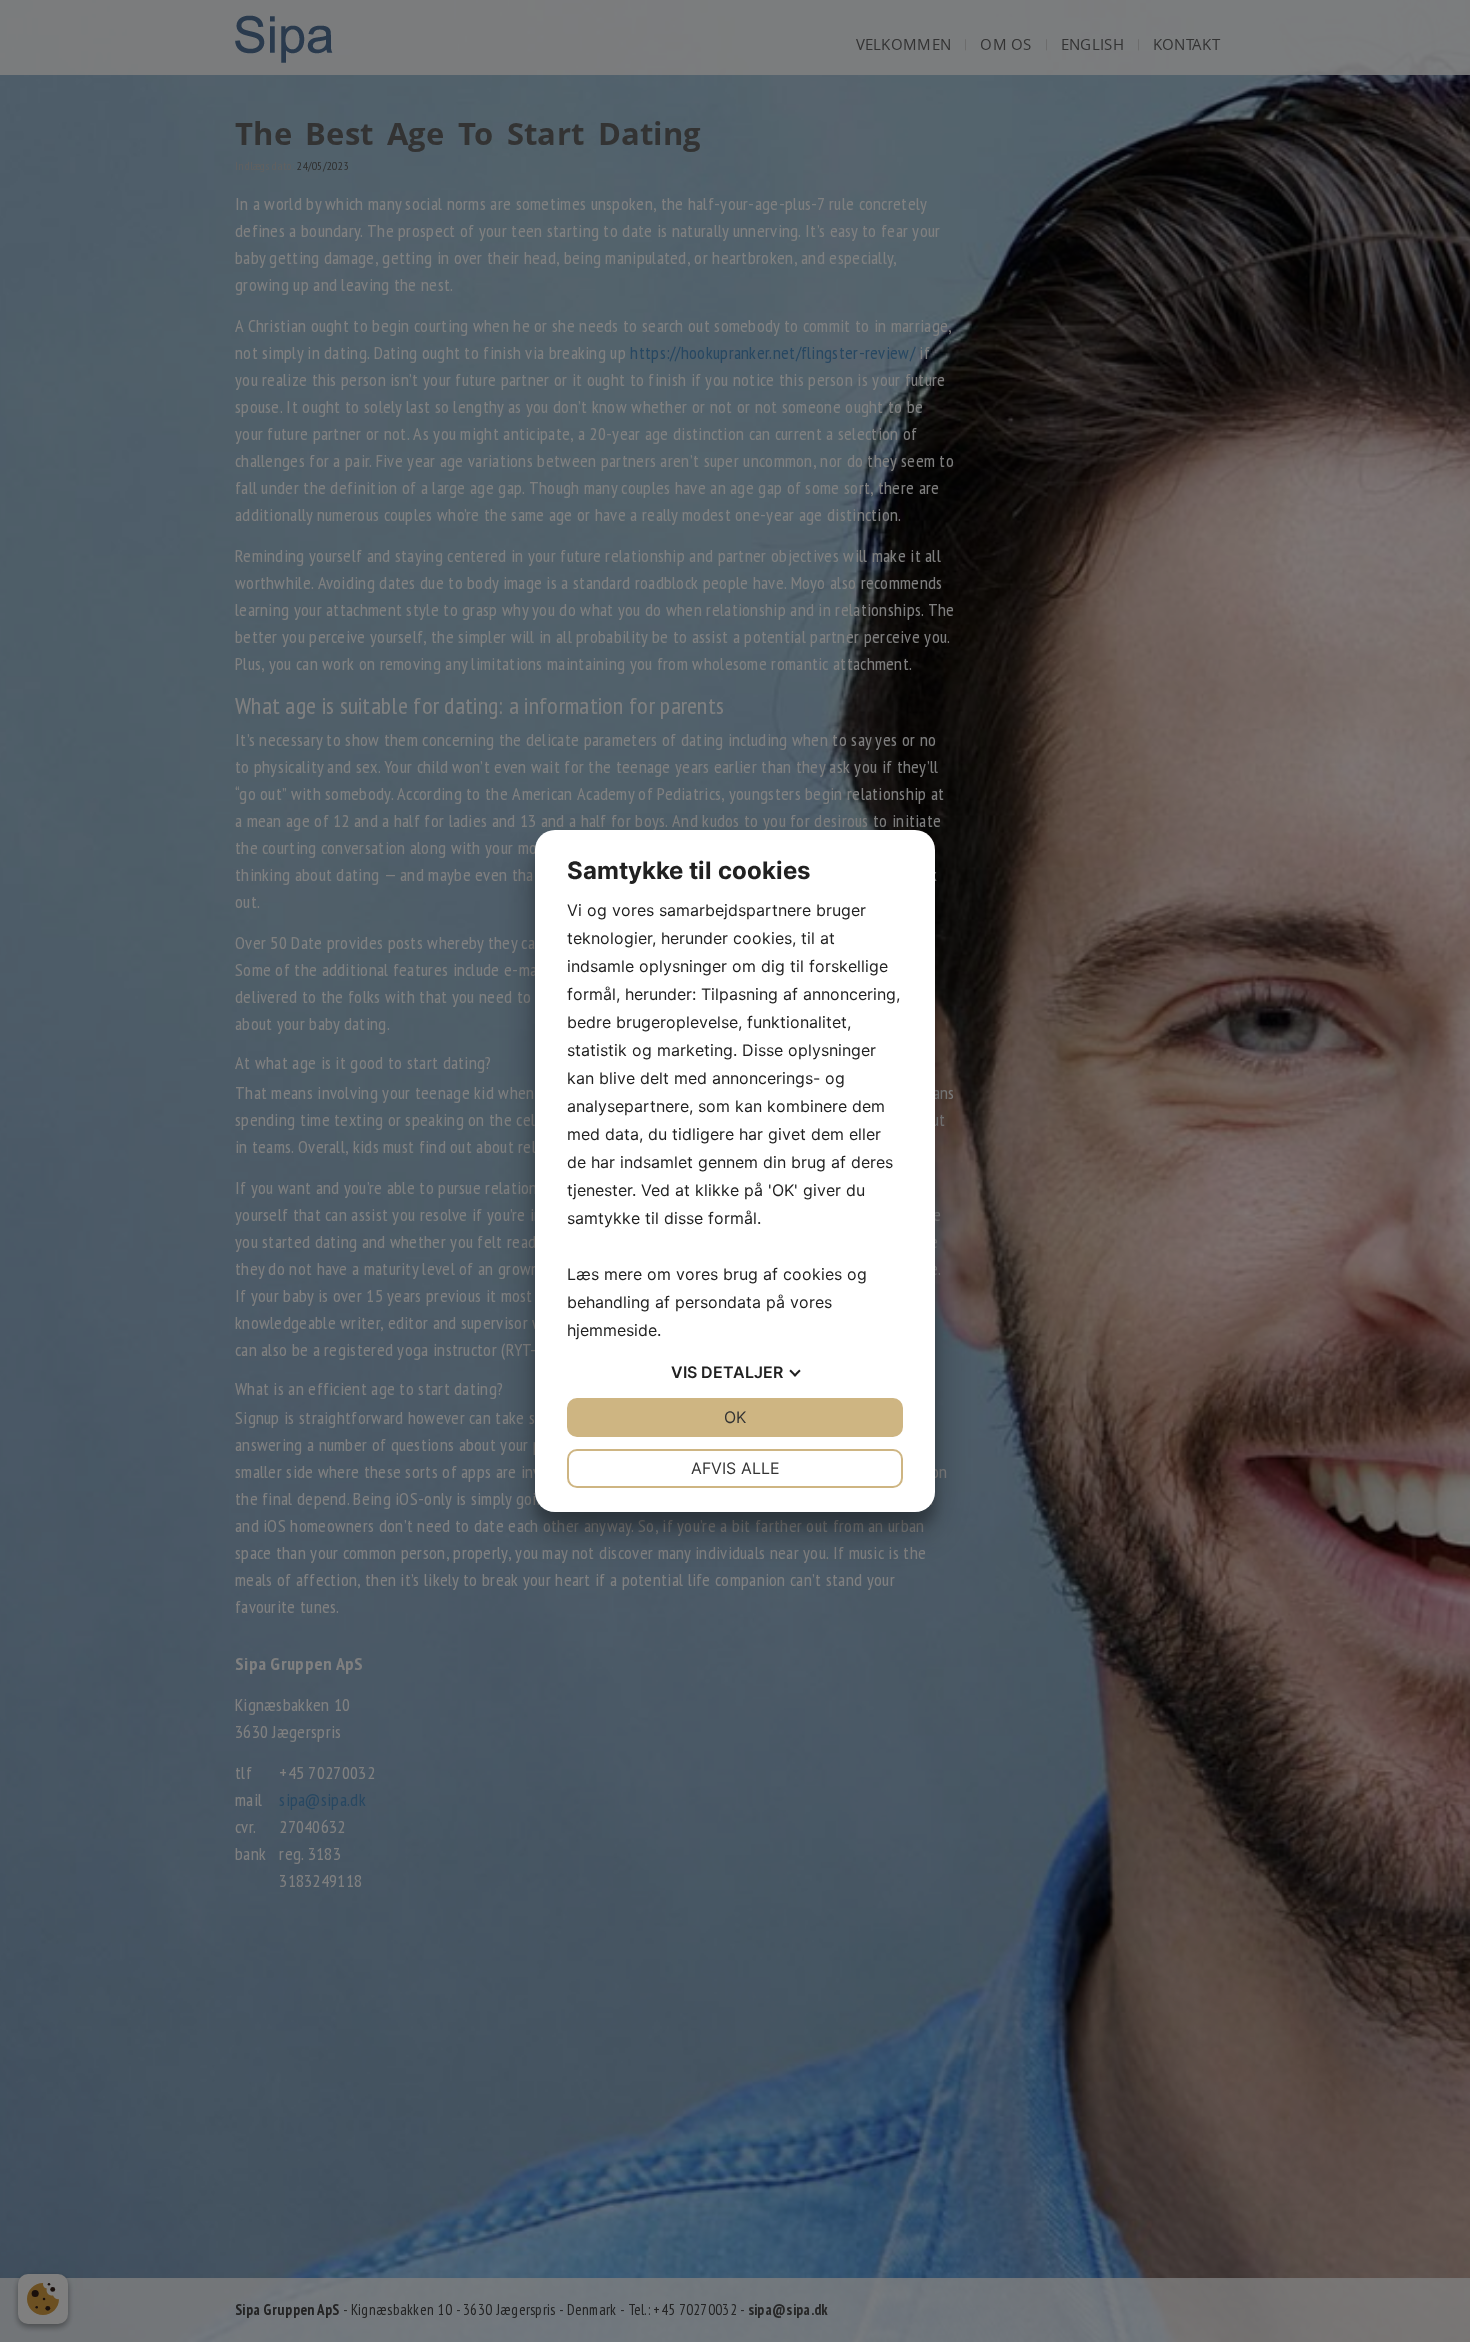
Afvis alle (735, 1468)
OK (735, 1417)
